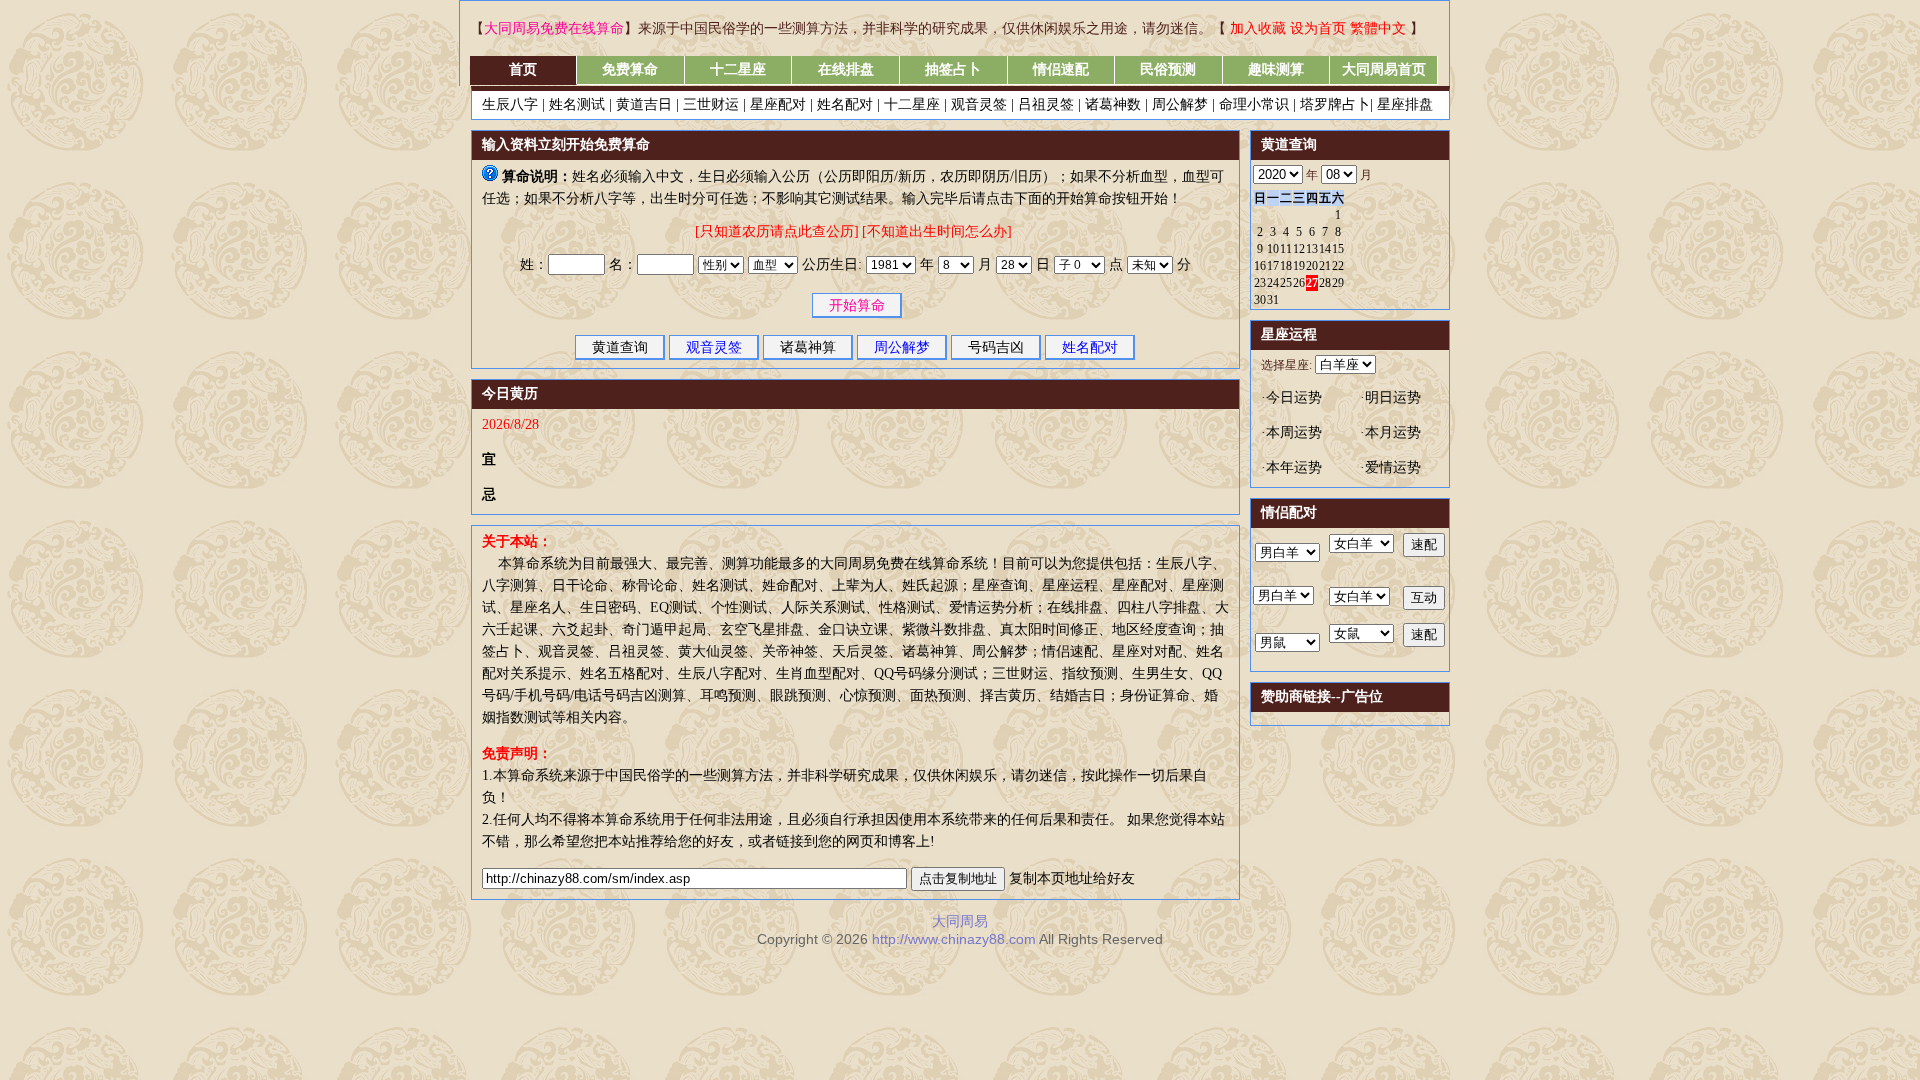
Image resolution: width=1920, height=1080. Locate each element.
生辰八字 (510, 104)
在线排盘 (846, 69)
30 (1260, 300)
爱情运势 (1393, 467)
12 (1299, 249)
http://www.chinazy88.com (955, 939)
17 (1273, 266)
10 (1273, 249)
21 (1325, 266)
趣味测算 (1276, 69)
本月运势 (1393, 432)
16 (1260, 266)
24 (1273, 283)
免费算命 (630, 69)
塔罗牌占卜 (1335, 104)
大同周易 (960, 921)
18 (1286, 266)
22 (1338, 266)
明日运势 (1393, 397)
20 (1312, 266)
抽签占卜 (953, 69)
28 (1325, 283)
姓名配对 (845, 104)
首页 (523, 69)
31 (1273, 300)
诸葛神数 (1113, 104)
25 (1286, 283)
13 (1312, 249)
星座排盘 (1405, 104)
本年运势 (1294, 467)
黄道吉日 (644, 104)
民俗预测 (1168, 69)
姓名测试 (577, 104)
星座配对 (778, 104)
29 (1338, 283)
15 (1338, 249)
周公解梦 (1180, 104)
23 (1260, 283)
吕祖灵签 (1046, 104)
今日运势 (1294, 397)
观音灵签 (979, 104)
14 (1325, 249)
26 (1299, 283)
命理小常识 (1254, 104)
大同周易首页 (1384, 69)
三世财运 (711, 104)
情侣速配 (1061, 69)
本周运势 (1294, 432)
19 (1299, 266)
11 (1286, 249)
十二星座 (738, 69)
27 (1312, 283)
